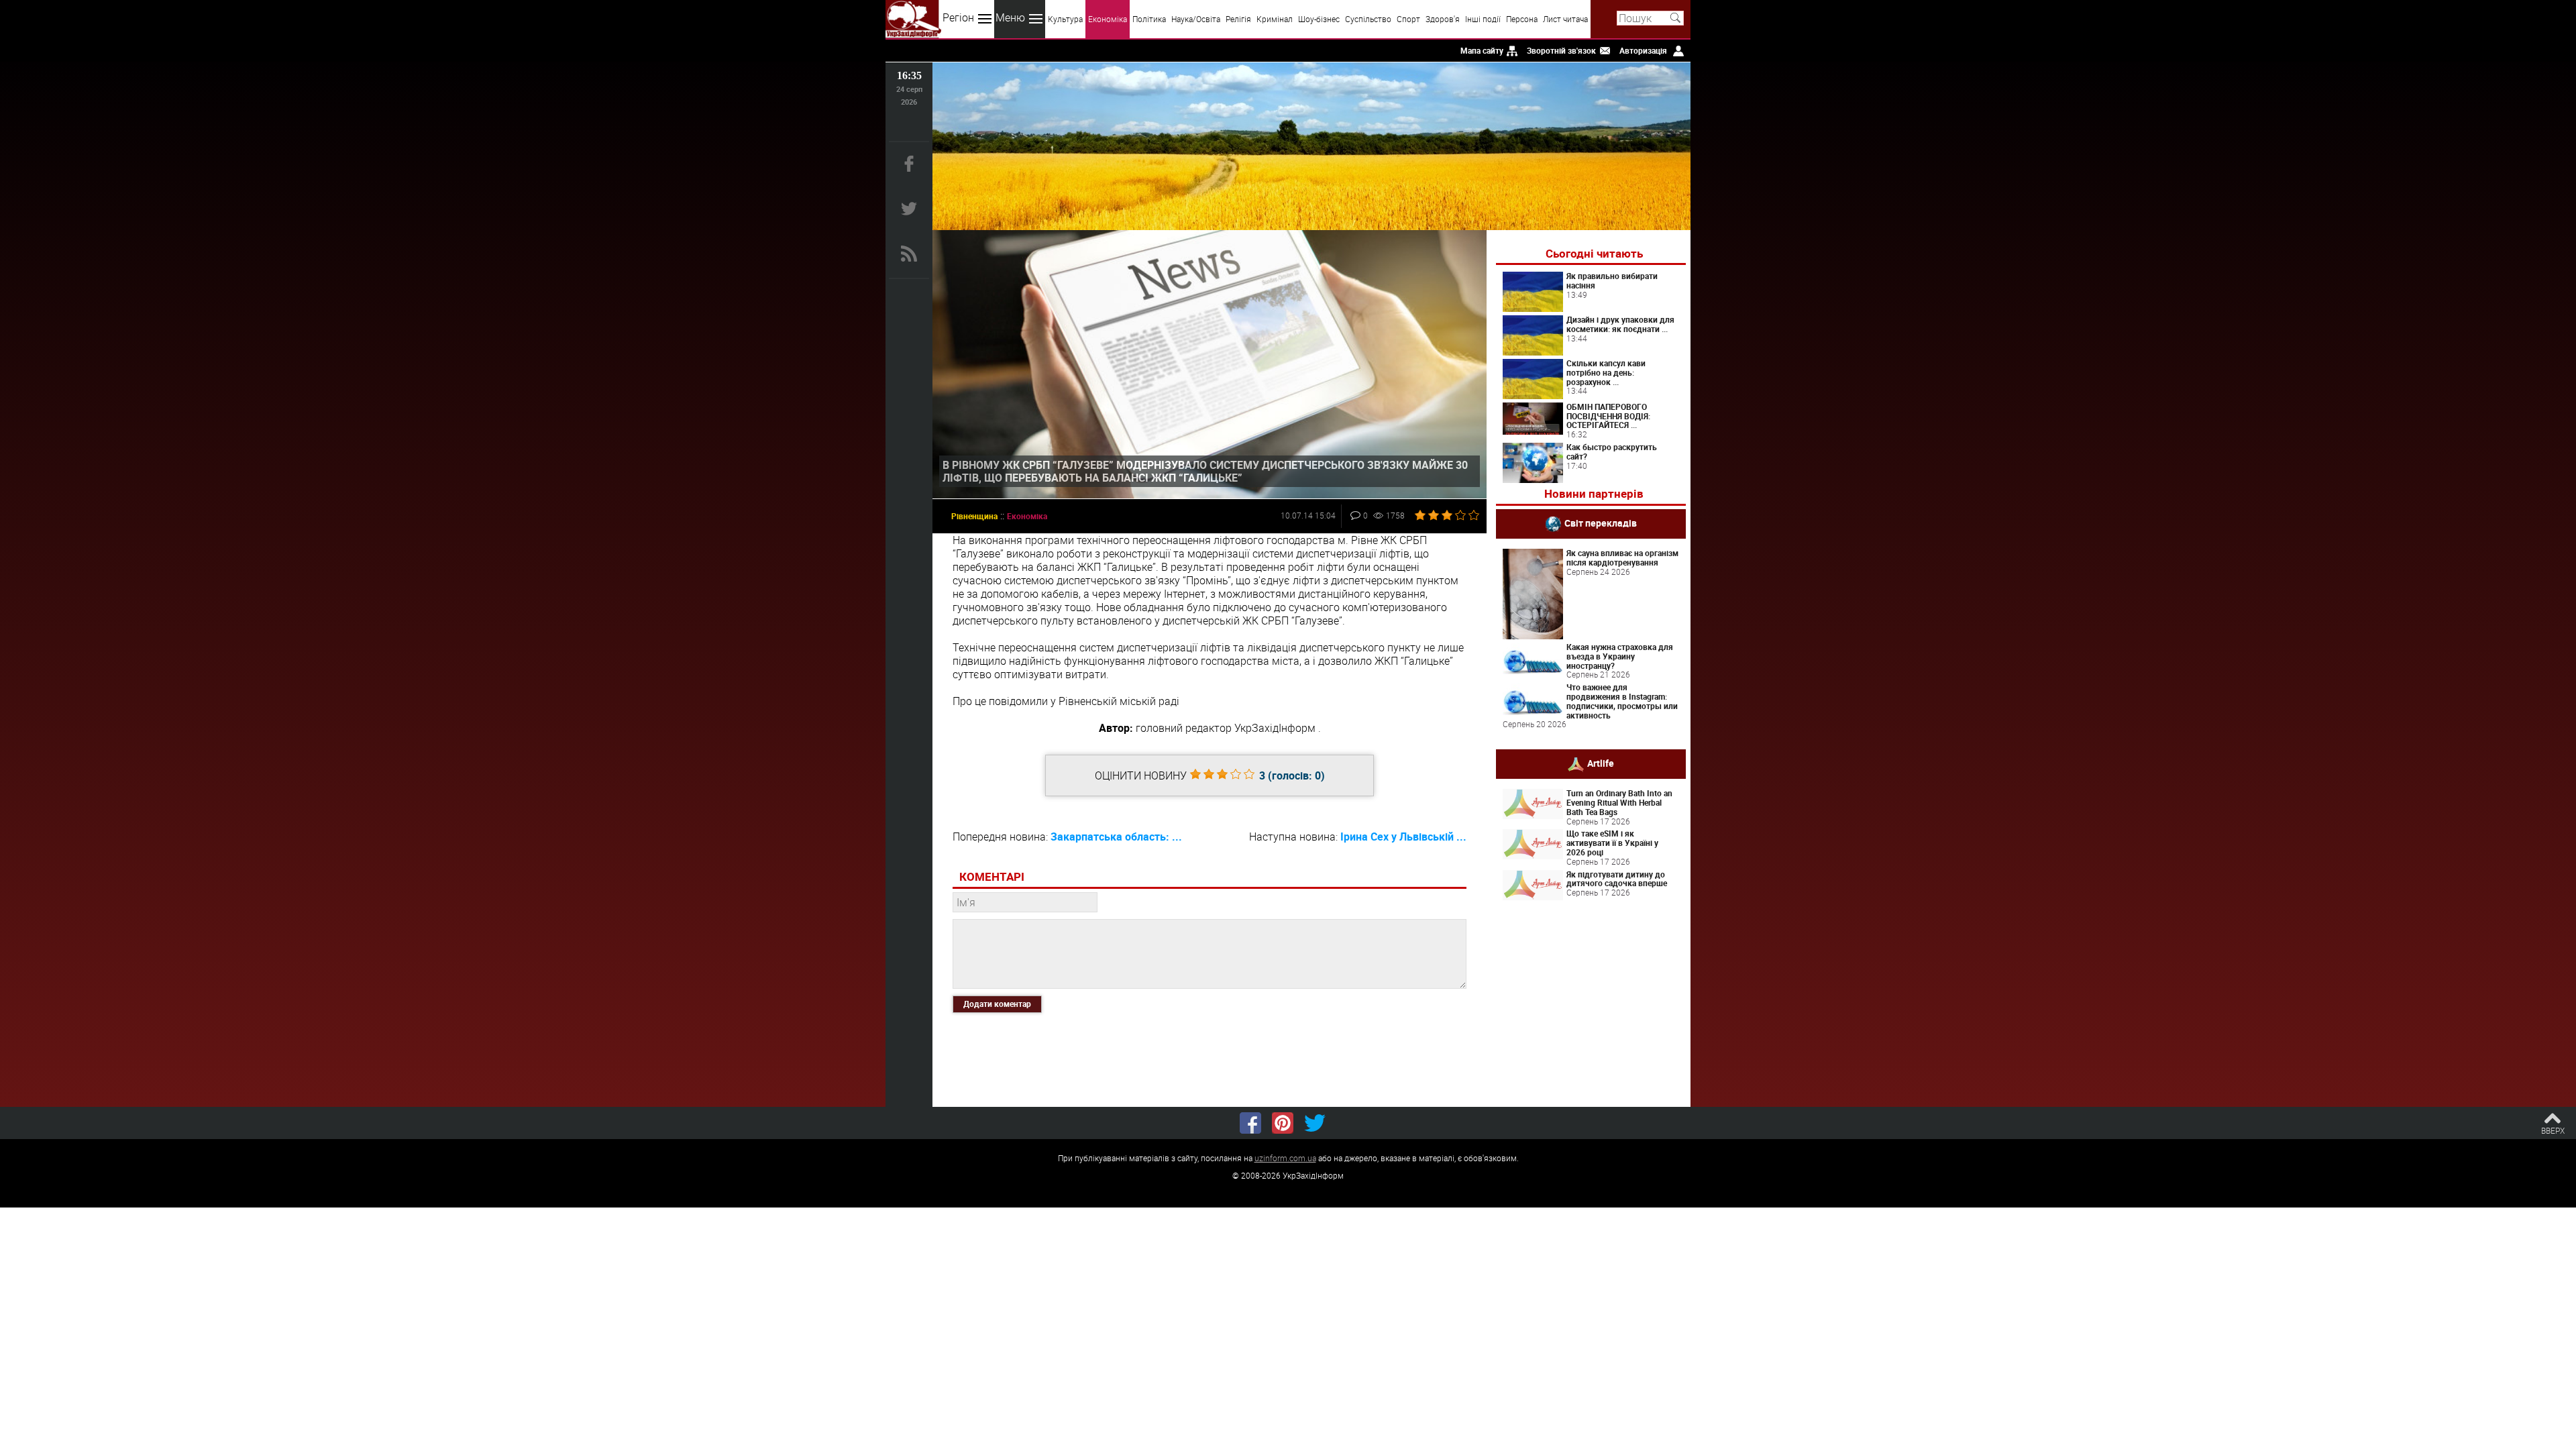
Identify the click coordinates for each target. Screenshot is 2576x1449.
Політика (1149, 19)
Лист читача (1565, 19)
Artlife (1601, 763)
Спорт (1408, 19)
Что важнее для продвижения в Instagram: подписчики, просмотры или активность (1622, 701)
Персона (1522, 19)
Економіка (1108, 19)
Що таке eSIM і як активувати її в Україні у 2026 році (1612, 843)
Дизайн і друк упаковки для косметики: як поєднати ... (1620, 324)
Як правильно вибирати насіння (1612, 280)
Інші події (1483, 19)
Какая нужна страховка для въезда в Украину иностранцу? (1620, 656)
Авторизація (1643, 50)
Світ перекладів (1601, 523)
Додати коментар (997, 1004)
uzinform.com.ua (1285, 1158)
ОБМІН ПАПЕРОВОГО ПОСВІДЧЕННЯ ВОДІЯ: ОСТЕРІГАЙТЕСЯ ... (1608, 416)
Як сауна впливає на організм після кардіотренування (1622, 557)
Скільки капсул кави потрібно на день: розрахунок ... (1606, 372)
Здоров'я (1443, 19)
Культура (1065, 19)
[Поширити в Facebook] (1250, 1123)
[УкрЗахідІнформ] (913, 19)
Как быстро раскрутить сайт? (1612, 451)
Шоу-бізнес (1319, 19)
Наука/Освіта (1196, 19)
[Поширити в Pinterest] (1283, 1123)
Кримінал (1275, 19)
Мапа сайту (1482, 50)
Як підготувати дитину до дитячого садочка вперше (1617, 879)
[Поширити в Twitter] (1315, 1123)
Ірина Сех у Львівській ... (1403, 837)
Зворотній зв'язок (1561, 50)
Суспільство (1368, 19)
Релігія (1238, 19)
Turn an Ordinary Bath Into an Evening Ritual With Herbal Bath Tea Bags (1619, 802)
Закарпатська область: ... (1116, 837)
